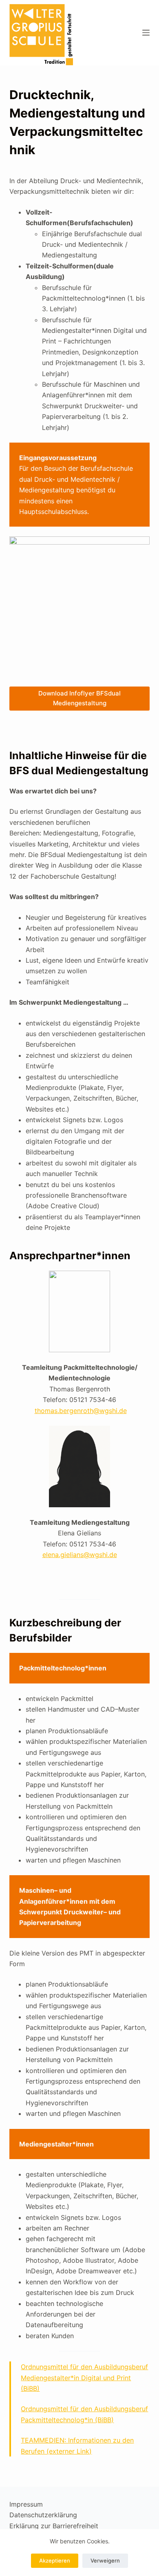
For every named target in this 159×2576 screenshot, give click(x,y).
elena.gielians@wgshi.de (80, 1555)
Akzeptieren (55, 2560)
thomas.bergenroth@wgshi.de (81, 1411)
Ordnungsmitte (44, 2409)
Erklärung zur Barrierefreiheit (54, 2526)
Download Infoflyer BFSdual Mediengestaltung (79, 698)
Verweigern (105, 2560)
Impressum (26, 2504)
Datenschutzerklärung (43, 2515)
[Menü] (146, 33)
